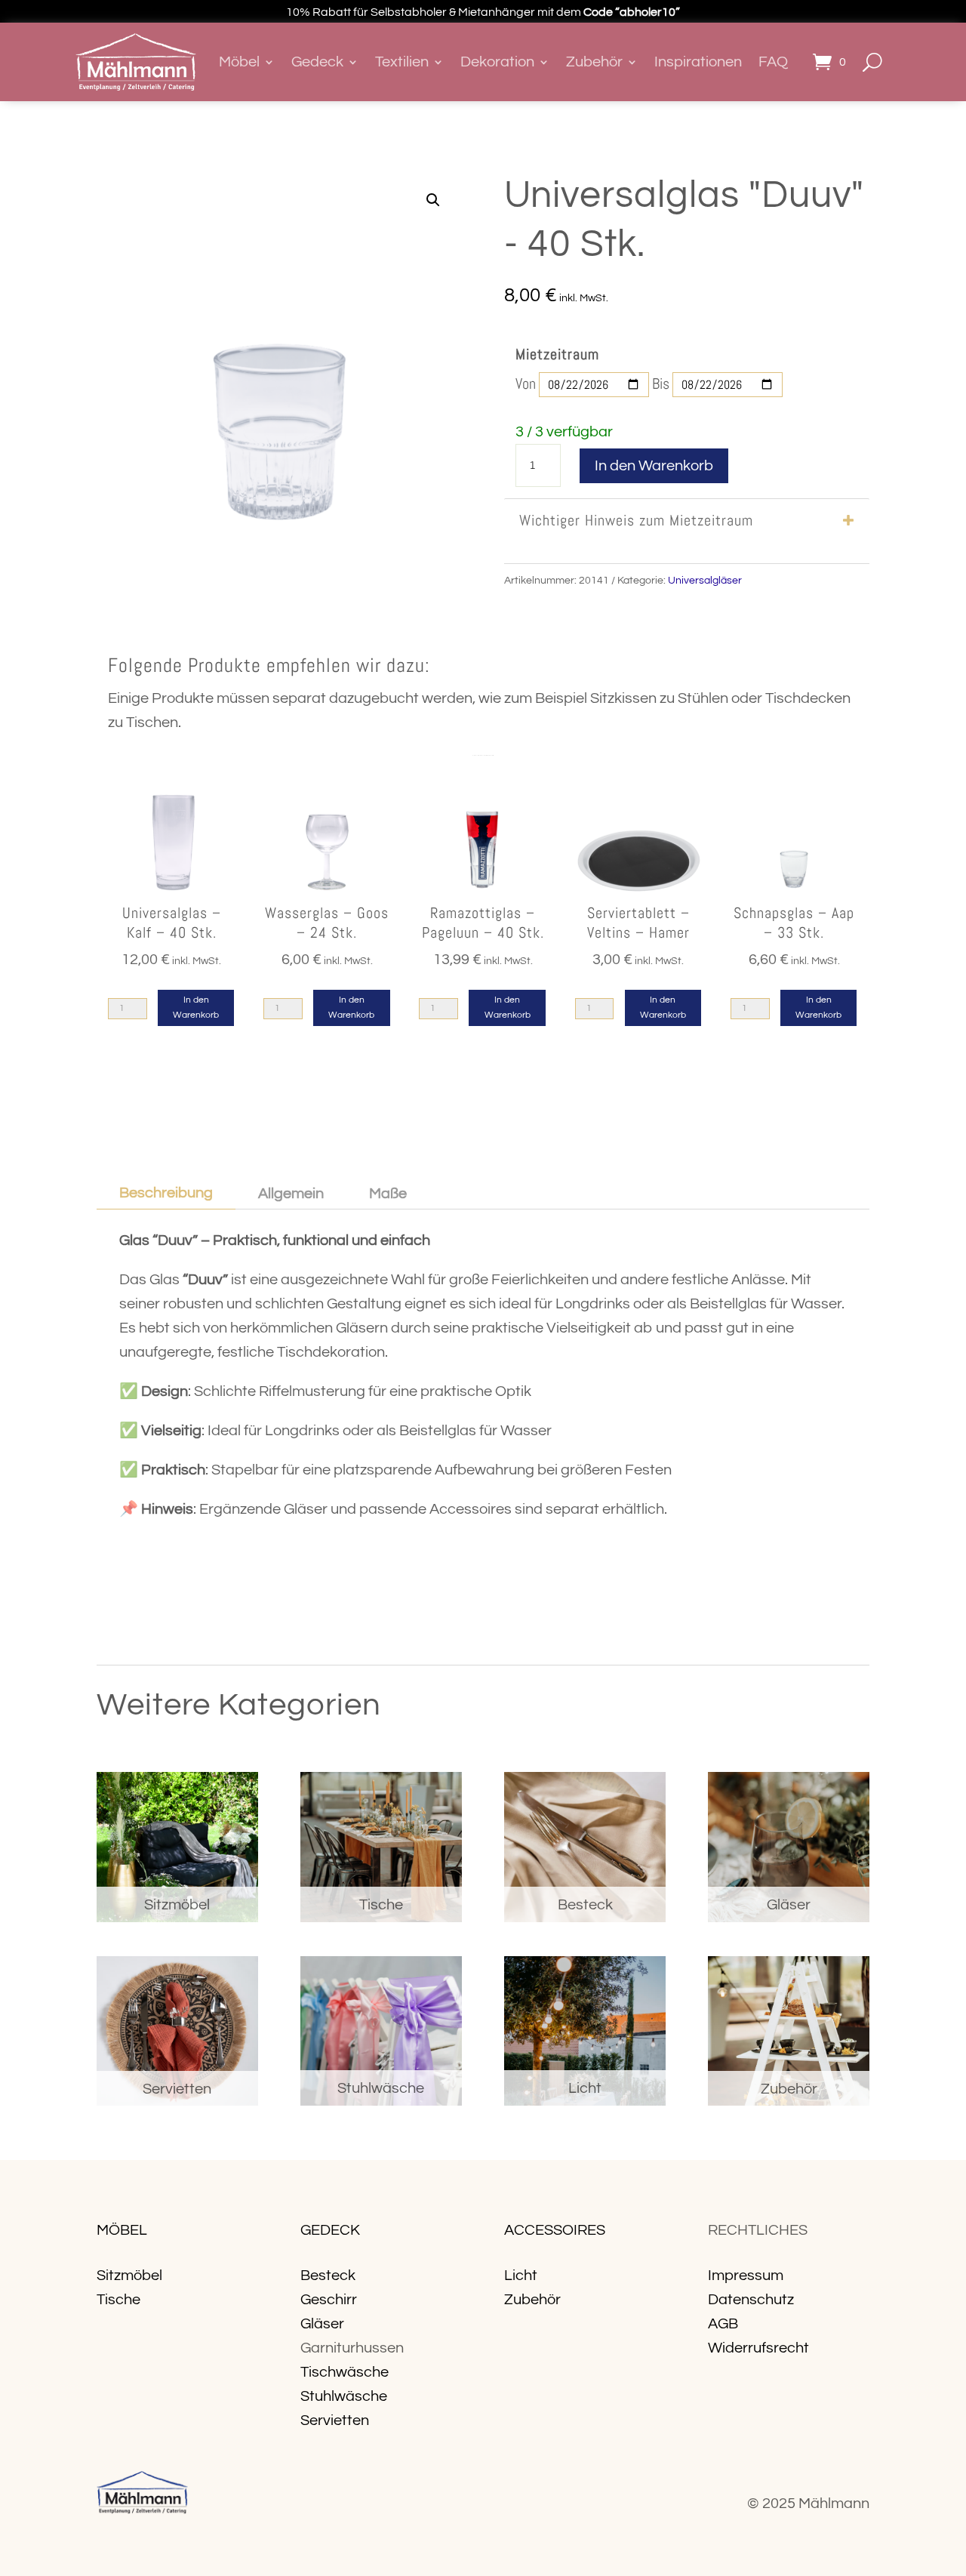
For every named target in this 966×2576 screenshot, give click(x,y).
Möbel (239, 62)
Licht (521, 2276)
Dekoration (497, 62)
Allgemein (291, 1194)
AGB (723, 2324)
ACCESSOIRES (555, 2230)
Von (526, 384)
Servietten (335, 2420)
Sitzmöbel (129, 2276)
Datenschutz (751, 2300)
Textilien (402, 62)
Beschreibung (166, 1193)
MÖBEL (122, 2230)
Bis (661, 384)
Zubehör (594, 62)
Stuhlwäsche (344, 2396)
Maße (388, 1194)
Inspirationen (698, 62)
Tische (118, 2300)
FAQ (773, 62)
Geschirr (329, 2300)
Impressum (746, 2276)
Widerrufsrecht (758, 2348)
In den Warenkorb (654, 466)
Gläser (322, 2324)
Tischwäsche (345, 2372)
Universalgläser (705, 581)
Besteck (328, 2276)
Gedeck (317, 62)
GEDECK (330, 2230)
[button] (433, 200)
